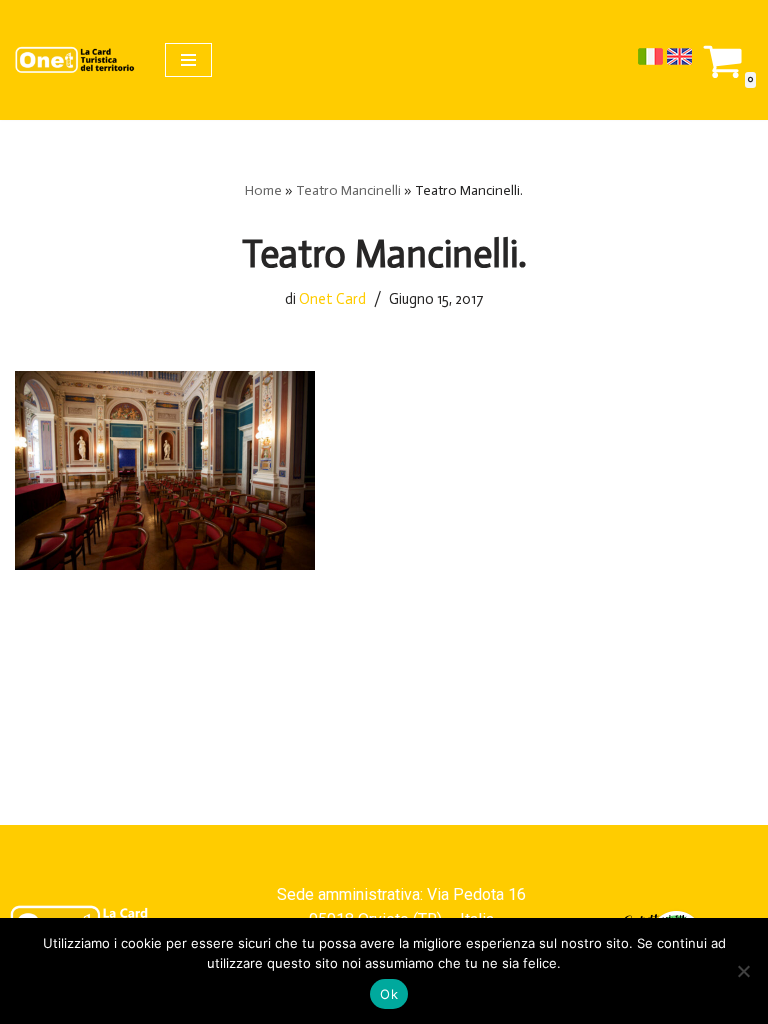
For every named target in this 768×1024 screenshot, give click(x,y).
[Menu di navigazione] (188, 60)
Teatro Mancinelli (348, 190)
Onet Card (332, 299)
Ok (389, 994)
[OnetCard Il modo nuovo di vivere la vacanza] (75, 60)
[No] (743, 971)
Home (263, 190)
